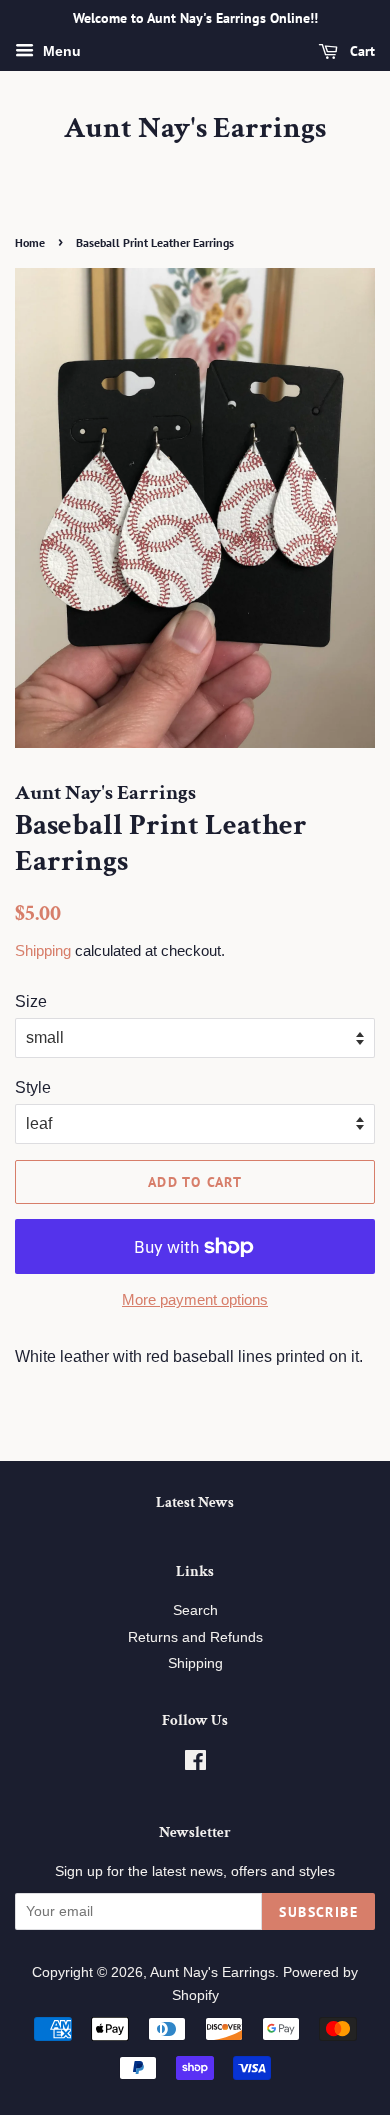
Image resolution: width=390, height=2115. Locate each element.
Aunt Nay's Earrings (195, 129)
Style (33, 1087)
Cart (360, 51)
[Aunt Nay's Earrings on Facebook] (195, 1764)
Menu (60, 51)
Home (30, 242)
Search (195, 1610)
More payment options (195, 1299)
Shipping (43, 950)
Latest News (195, 1502)
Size (31, 1001)
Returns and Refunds (195, 1637)
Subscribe (318, 1912)
